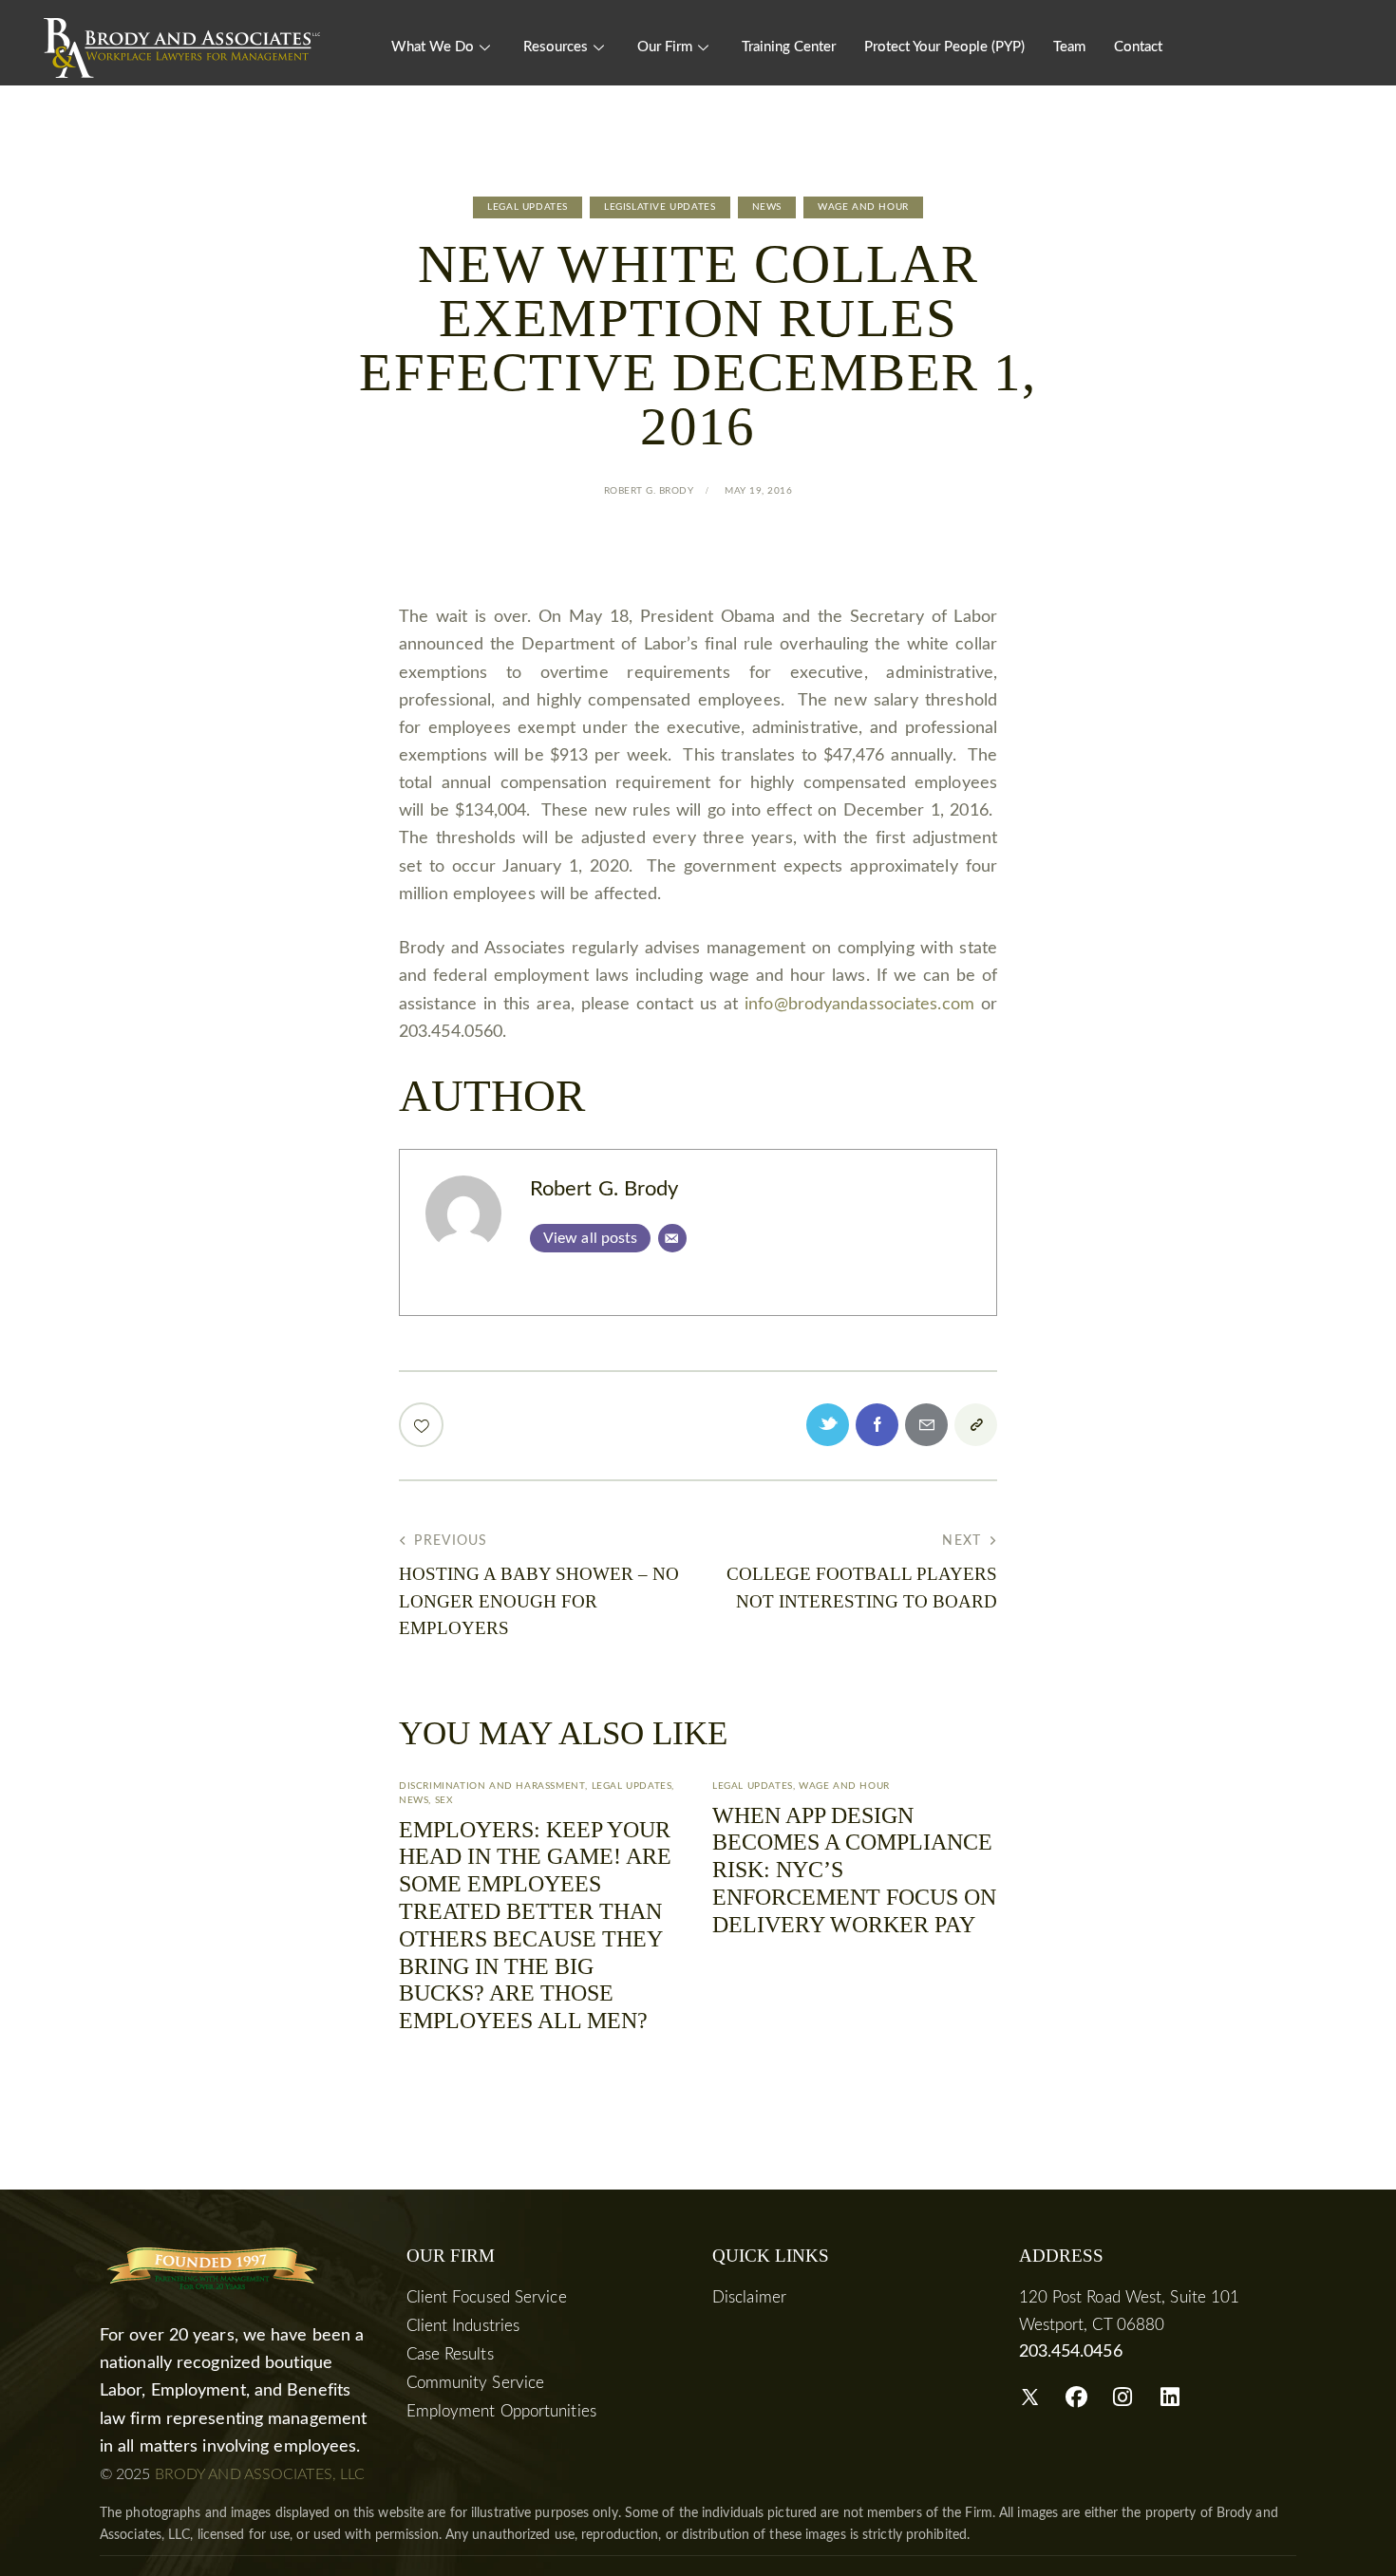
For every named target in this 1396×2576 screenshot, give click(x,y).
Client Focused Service (487, 2297)
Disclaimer (749, 2297)
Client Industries (463, 2326)
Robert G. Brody (604, 1189)
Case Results (450, 2354)
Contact (1138, 47)
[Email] (672, 1238)
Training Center (789, 47)
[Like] (423, 1425)
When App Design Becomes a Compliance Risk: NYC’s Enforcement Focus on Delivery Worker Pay (854, 1870)
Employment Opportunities (501, 2411)
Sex (444, 1800)
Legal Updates (528, 207)
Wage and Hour (863, 207)
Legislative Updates (660, 207)
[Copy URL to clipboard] (976, 1425)
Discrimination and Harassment (492, 1786)
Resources (556, 47)
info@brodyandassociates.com (859, 1005)
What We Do (433, 47)
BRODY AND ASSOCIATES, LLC (260, 2474)
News (767, 207)
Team (1069, 47)
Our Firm (665, 47)
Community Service (476, 2383)
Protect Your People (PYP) (944, 47)
